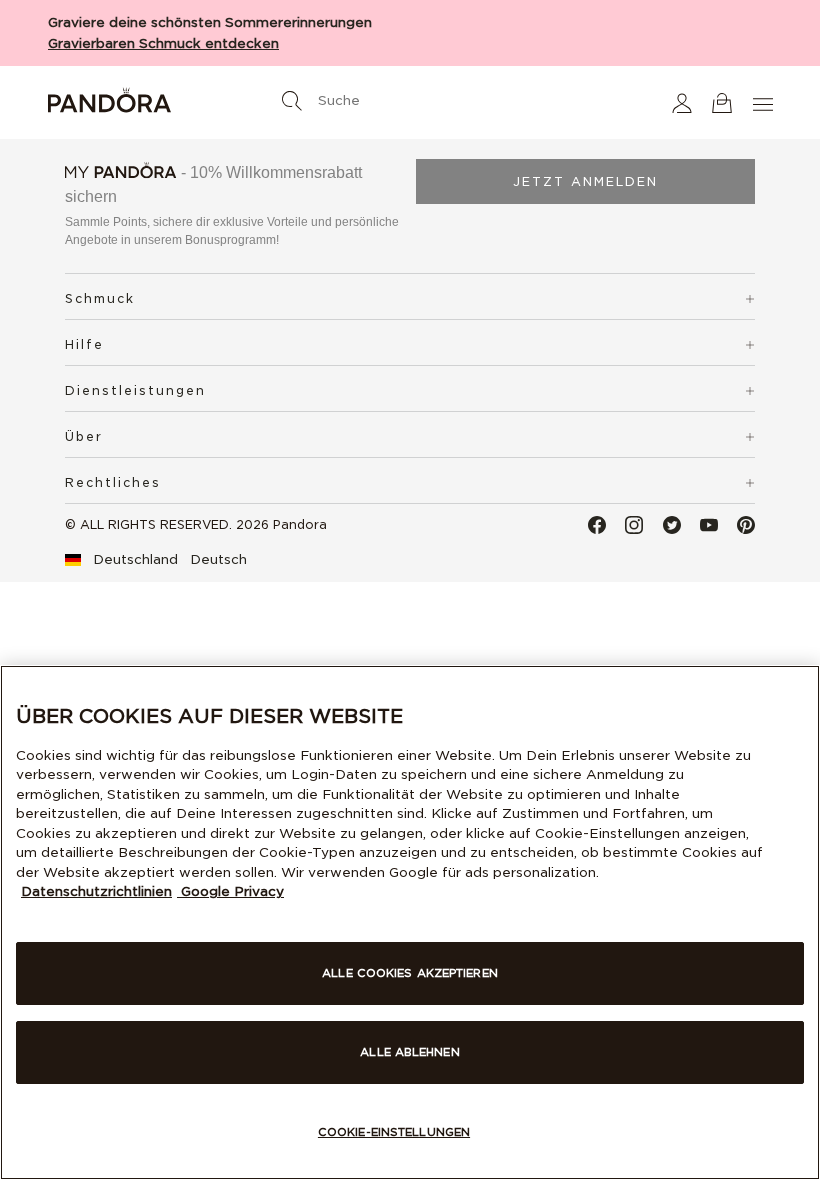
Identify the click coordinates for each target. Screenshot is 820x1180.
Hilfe (84, 344)
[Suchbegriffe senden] (292, 101)
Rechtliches (113, 482)
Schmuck (100, 298)
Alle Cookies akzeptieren (410, 973)
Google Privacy (230, 891)
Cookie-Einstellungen (394, 1132)
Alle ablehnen (409, 1052)
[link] (156, 560)
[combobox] (410, 96)
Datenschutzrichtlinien (96, 891)
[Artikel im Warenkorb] (722, 102)
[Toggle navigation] (765, 102)
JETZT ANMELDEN (585, 181)
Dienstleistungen (135, 390)
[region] (410, 922)
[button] (682, 102)
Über (84, 436)
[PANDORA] (167, 103)
